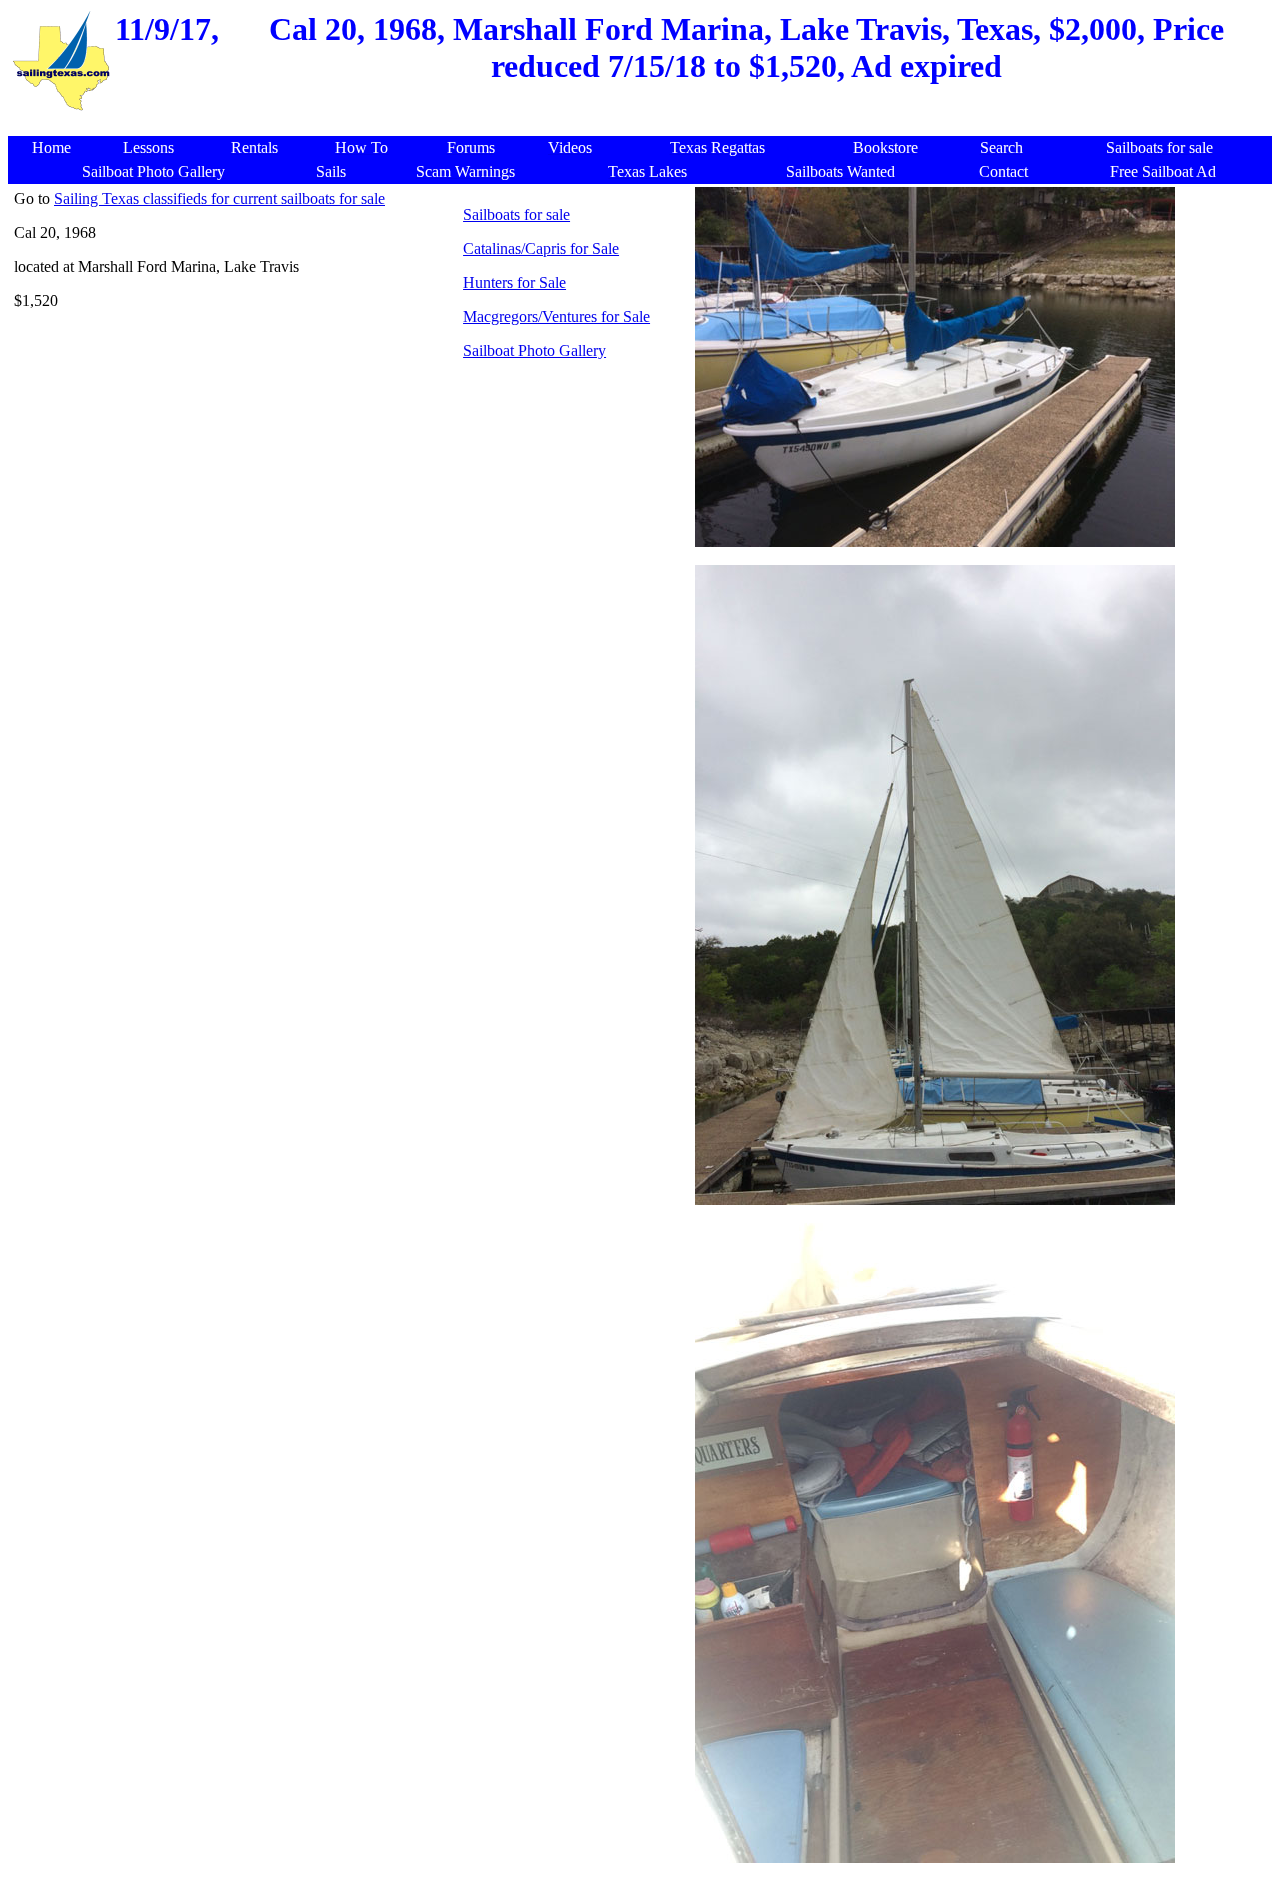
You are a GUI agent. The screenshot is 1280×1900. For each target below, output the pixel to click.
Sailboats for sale (516, 214)
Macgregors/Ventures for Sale (556, 316)
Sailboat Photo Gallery (534, 350)
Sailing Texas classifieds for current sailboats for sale (219, 198)
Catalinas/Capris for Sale (541, 248)
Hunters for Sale (514, 282)
